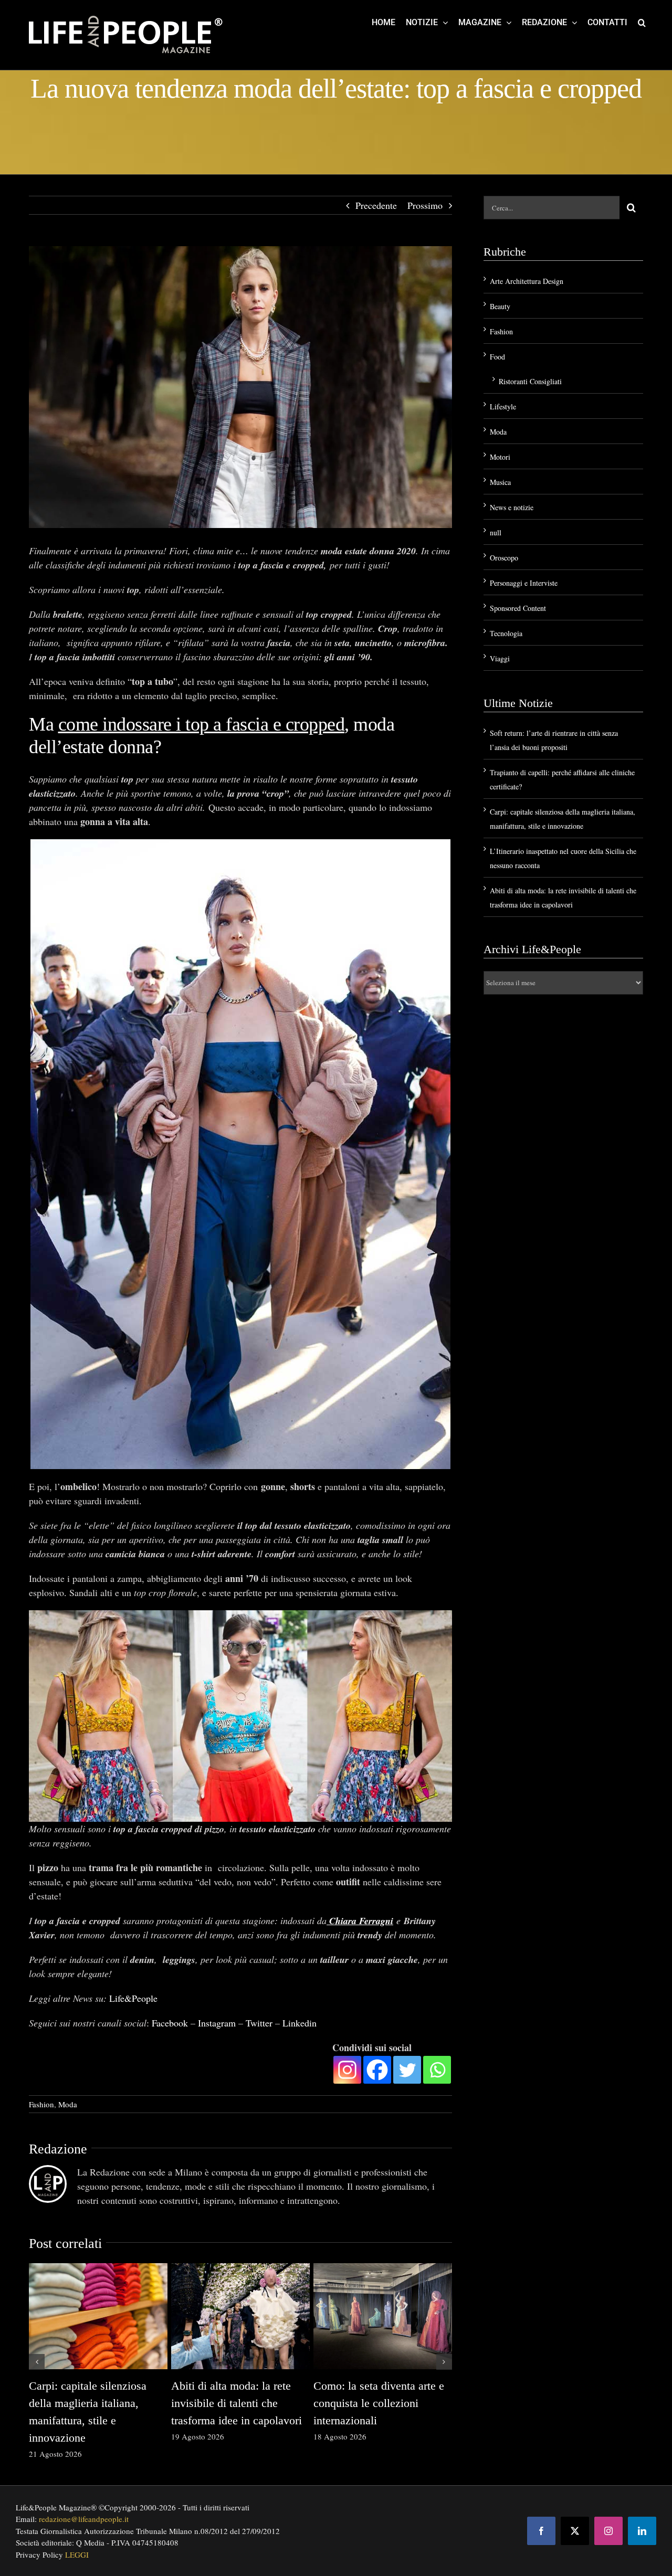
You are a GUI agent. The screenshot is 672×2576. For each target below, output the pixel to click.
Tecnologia (506, 633)
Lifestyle (503, 407)
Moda (68, 2104)
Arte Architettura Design (527, 281)
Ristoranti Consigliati (530, 381)
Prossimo (425, 205)
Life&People (133, 1998)
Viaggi (500, 658)
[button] (642, 22)
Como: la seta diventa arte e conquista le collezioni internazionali (379, 2403)
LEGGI (77, 2554)
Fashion (41, 2104)
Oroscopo (504, 558)
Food (497, 357)
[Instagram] (347, 2070)
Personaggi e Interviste (524, 583)
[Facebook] (377, 2070)
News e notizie (512, 507)
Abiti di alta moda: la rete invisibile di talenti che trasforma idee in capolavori (237, 2403)
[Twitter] (407, 2070)
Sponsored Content (518, 608)
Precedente (376, 205)
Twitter (259, 2023)
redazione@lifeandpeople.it (84, 2519)
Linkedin (300, 2023)
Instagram (217, 2023)
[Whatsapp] (437, 2070)
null (496, 532)
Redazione (58, 2149)
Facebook (170, 2023)
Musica (500, 482)
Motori (500, 457)
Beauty (500, 306)
